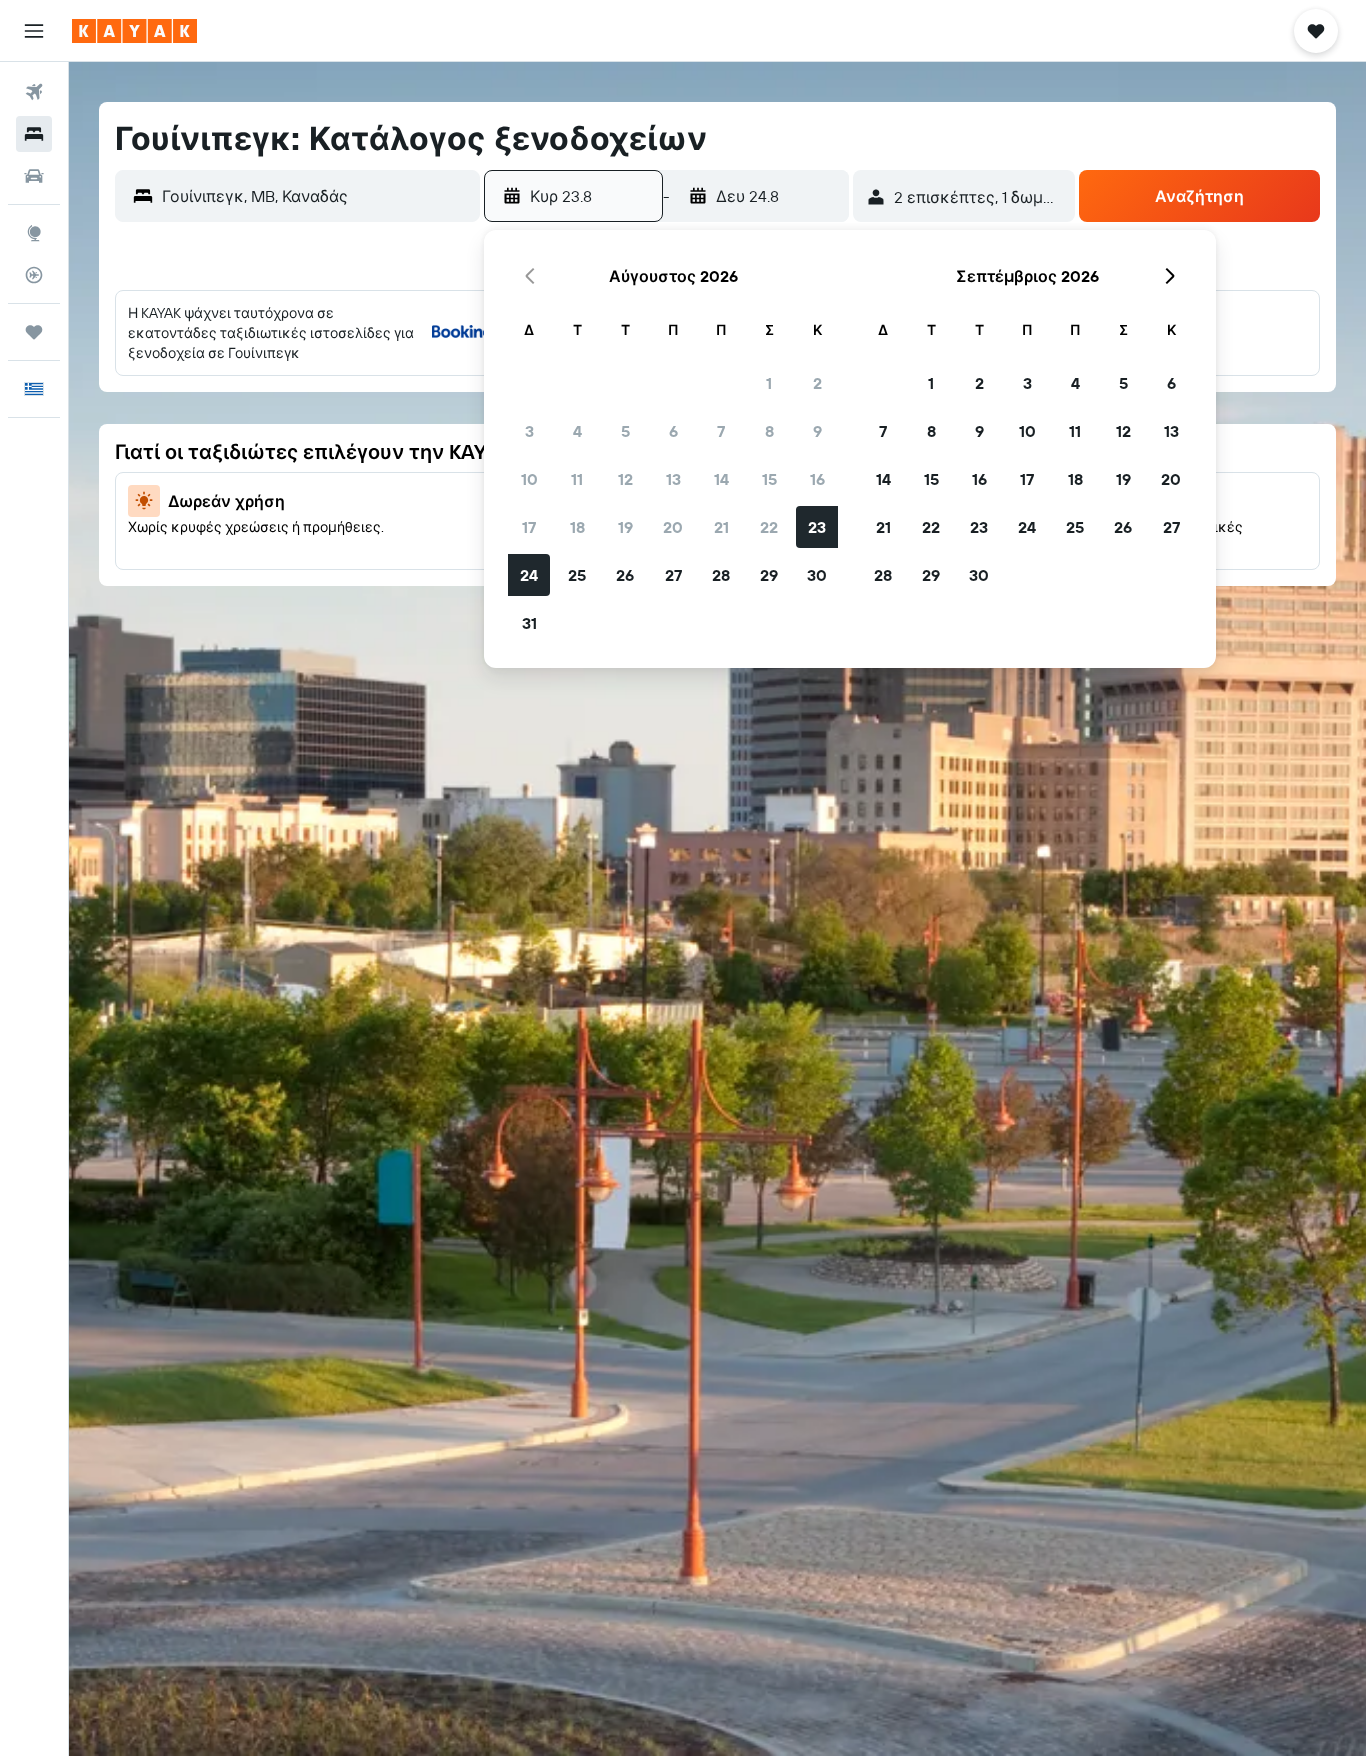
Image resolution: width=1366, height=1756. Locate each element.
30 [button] (817, 575)
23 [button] (817, 527)
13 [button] (673, 479)
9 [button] (817, 431)
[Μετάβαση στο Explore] (34, 233)
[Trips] (34, 332)
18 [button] (577, 527)
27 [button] (673, 575)
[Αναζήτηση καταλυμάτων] (34, 134)
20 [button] (673, 527)
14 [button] (721, 479)
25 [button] (577, 575)
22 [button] (769, 527)
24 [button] (529, 575)
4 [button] (577, 431)
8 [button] (769, 431)
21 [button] (721, 527)
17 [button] (529, 527)
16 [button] (817, 479)
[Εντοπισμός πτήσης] (34, 275)
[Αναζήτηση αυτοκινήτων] (34, 176)
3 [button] (529, 431)
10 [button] (529, 479)
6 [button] (673, 431)
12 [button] (625, 479)
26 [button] (625, 575)
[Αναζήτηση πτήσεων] (34, 92)
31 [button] (529, 623)
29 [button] (769, 575)
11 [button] (577, 479)
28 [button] (721, 575)
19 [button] (625, 527)
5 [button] (625, 431)
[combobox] (316, 196)
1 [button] (769, 383)
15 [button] (769, 479)
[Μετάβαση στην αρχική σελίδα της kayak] (134, 31)
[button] (34, 31)
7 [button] (721, 431)
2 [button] (817, 383)
